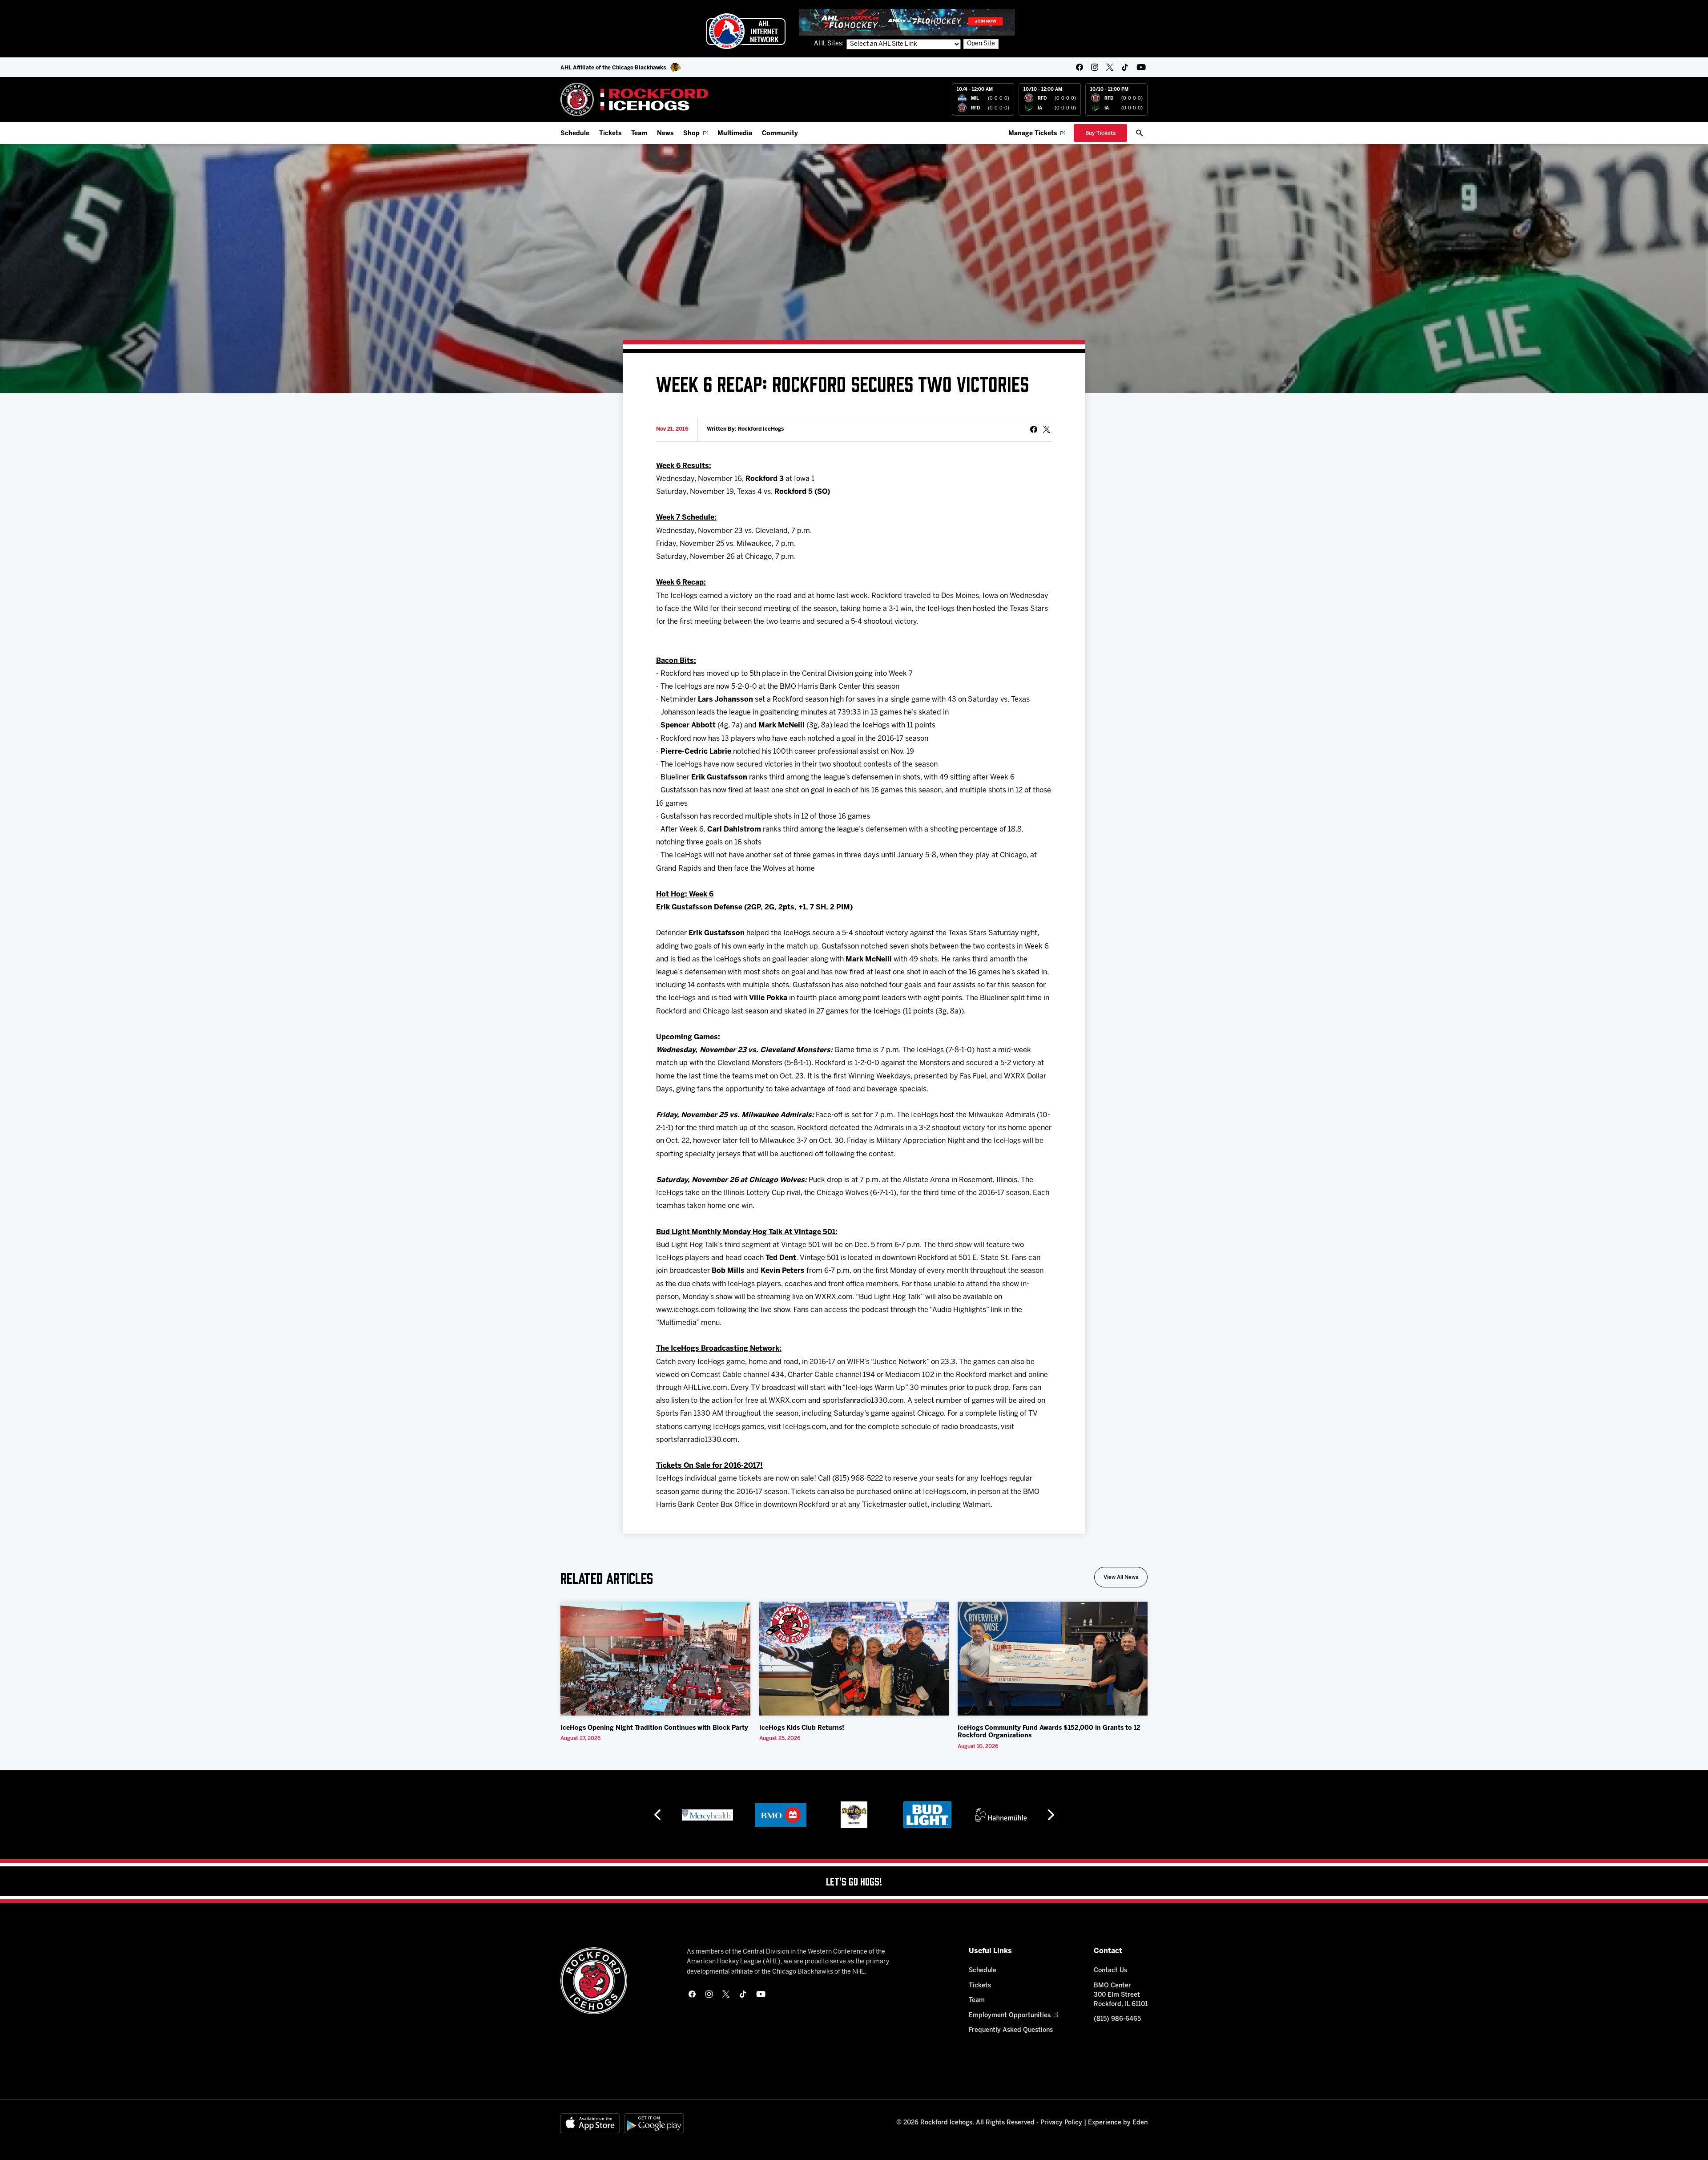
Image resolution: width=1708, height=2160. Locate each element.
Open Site (981, 44)
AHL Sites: (830, 44)
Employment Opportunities (1010, 2016)
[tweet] (1047, 429)
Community (780, 134)
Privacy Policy (1061, 2123)
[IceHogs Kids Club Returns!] (854, 1659)
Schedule (575, 134)
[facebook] (1080, 67)
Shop (691, 134)
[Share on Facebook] (1034, 429)
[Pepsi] (1001, 1815)
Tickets (610, 134)
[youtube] (1141, 67)
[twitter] (1110, 67)
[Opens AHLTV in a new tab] (907, 22)
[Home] (634, 99)
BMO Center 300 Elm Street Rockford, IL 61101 (1121, 1995)
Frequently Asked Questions (1011, 2030)
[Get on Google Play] (654, 2123)
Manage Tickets (1033, 134)
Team (639, 134)
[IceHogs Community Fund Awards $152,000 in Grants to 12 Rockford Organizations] (1053, 1659)
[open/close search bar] (1140, 133)
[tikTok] (1125, 67)
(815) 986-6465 (1117, 2019)
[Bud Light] (854, 1815)
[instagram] (1095, 67)
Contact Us (1110, 1971)
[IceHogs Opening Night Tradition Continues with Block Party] (655, 1659)
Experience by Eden (1118, 2123)
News (665, 134)
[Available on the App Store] (590, 2123)
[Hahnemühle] (928, 1815)
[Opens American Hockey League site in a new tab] (746, 31)
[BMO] (707, 1815)
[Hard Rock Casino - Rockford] (781, 1815)
